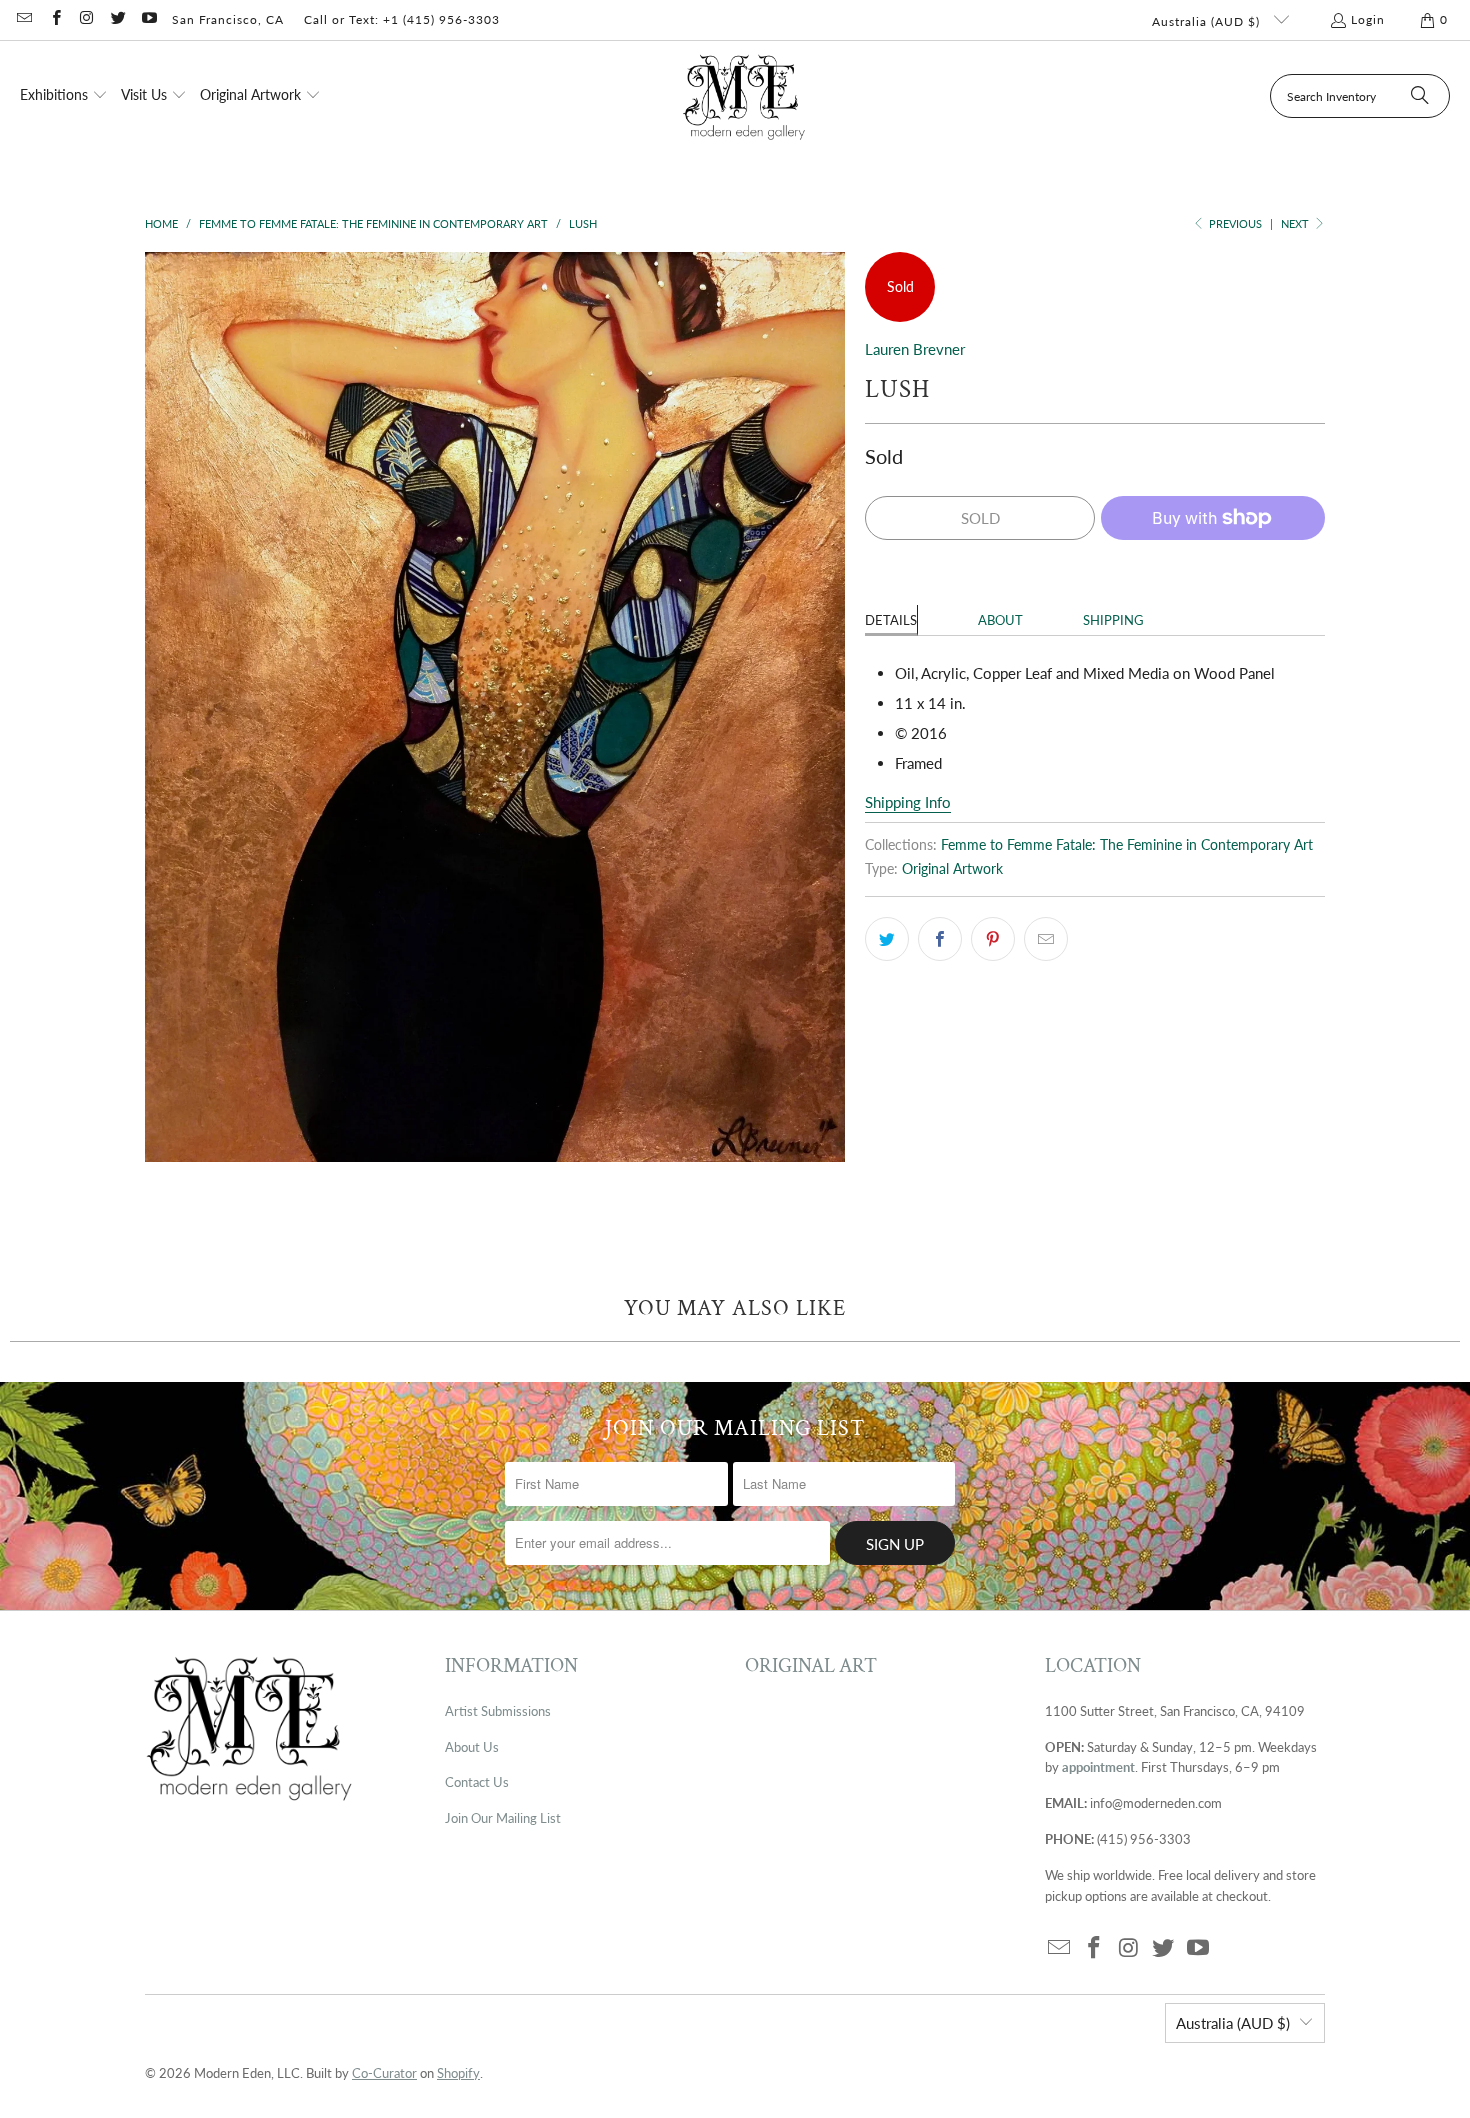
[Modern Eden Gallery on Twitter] (117, 19)
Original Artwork (952, 869)
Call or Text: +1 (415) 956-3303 (402, 19)
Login (1368, 19)
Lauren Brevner (915, 349)
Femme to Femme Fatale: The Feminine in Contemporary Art (1127, 845)
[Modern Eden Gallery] (744, 96)
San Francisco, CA (228, 19)
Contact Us (477, 1782)
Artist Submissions (498, 1711)
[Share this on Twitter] (887, 939)
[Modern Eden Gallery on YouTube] (148, 19)
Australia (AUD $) (1208, 21)
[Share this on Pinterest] (993, 939)
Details (891, 620)
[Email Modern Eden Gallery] (23, 19)
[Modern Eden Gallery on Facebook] (54, 19)
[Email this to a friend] (1046, 939)
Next (1296, 223)
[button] (64, 96)
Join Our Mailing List (503, 1818)
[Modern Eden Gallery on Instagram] (86, 19)
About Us (472, 1747)
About (1000, 620)
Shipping (1113, 620)
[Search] (1420, 96)
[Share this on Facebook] (940, 939)
